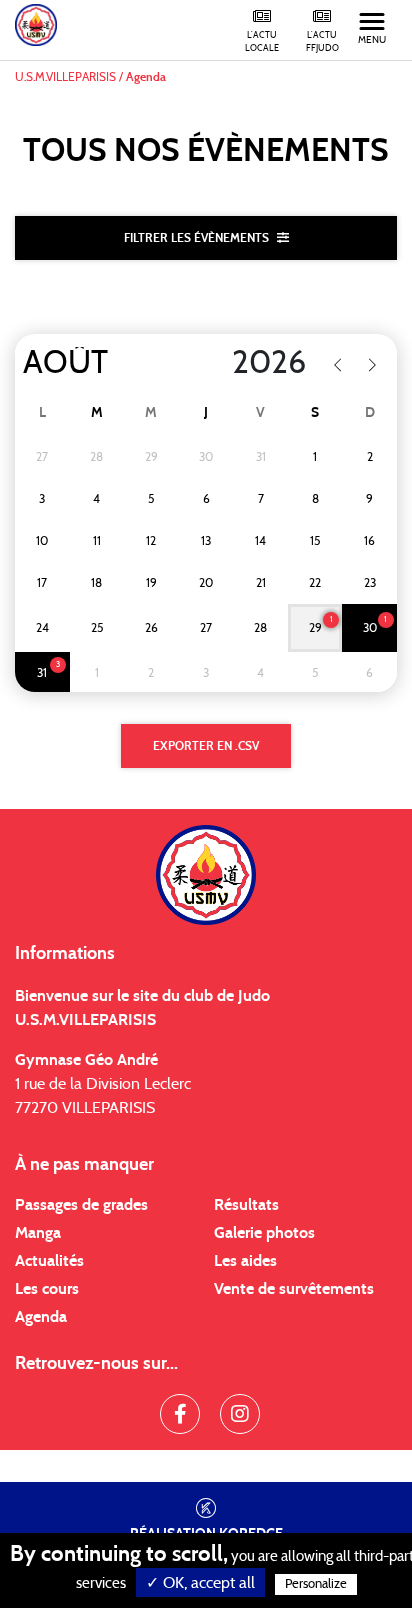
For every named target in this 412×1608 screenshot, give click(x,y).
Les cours (47, 1289)
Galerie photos (264, 1233)
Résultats (246, 1205)
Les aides (245, 1261)
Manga (38, 1233)
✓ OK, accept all (200, 1583)
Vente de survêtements (294, 1289)
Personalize (316, 1584)
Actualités (49, 1261)
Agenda (41, 1317)
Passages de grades (81, 1205)
